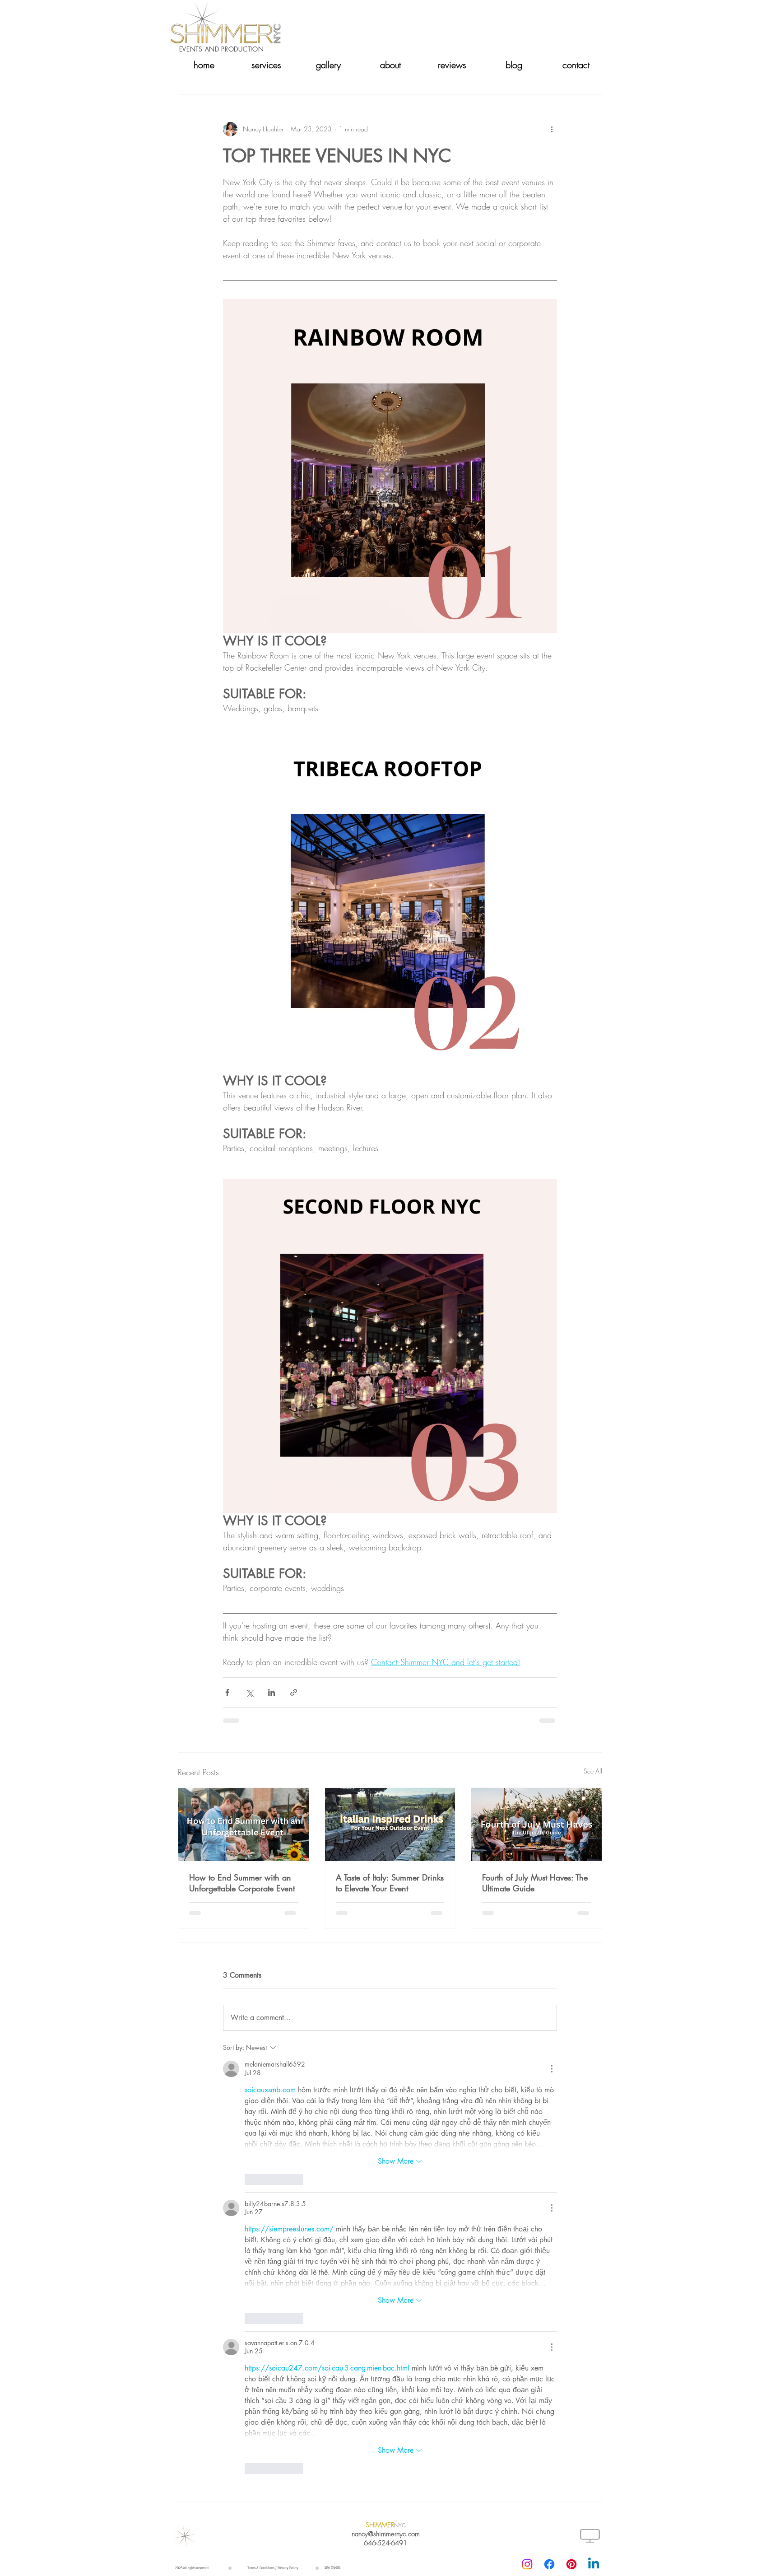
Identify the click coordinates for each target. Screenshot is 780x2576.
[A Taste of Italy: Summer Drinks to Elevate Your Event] (390, 1825)
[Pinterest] (571, 2564)
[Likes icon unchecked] (251, 2179)
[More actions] (552, 129)
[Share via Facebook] (227, 1692)
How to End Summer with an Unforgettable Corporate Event (242, 1883)
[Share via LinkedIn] (272, 1692)
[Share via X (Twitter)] (249, 1692)
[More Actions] (552, 2069)
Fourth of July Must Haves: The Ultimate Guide (535, 1883)
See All (593, 1771)
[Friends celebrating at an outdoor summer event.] (244, 1825)
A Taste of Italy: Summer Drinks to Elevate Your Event (390, 1883)
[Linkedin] (594, 2564)
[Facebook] (549, 2564)
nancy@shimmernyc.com (386, 2534)
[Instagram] (527, 2564)
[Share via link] (294, 1692)
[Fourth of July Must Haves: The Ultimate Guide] (536, 1825)
